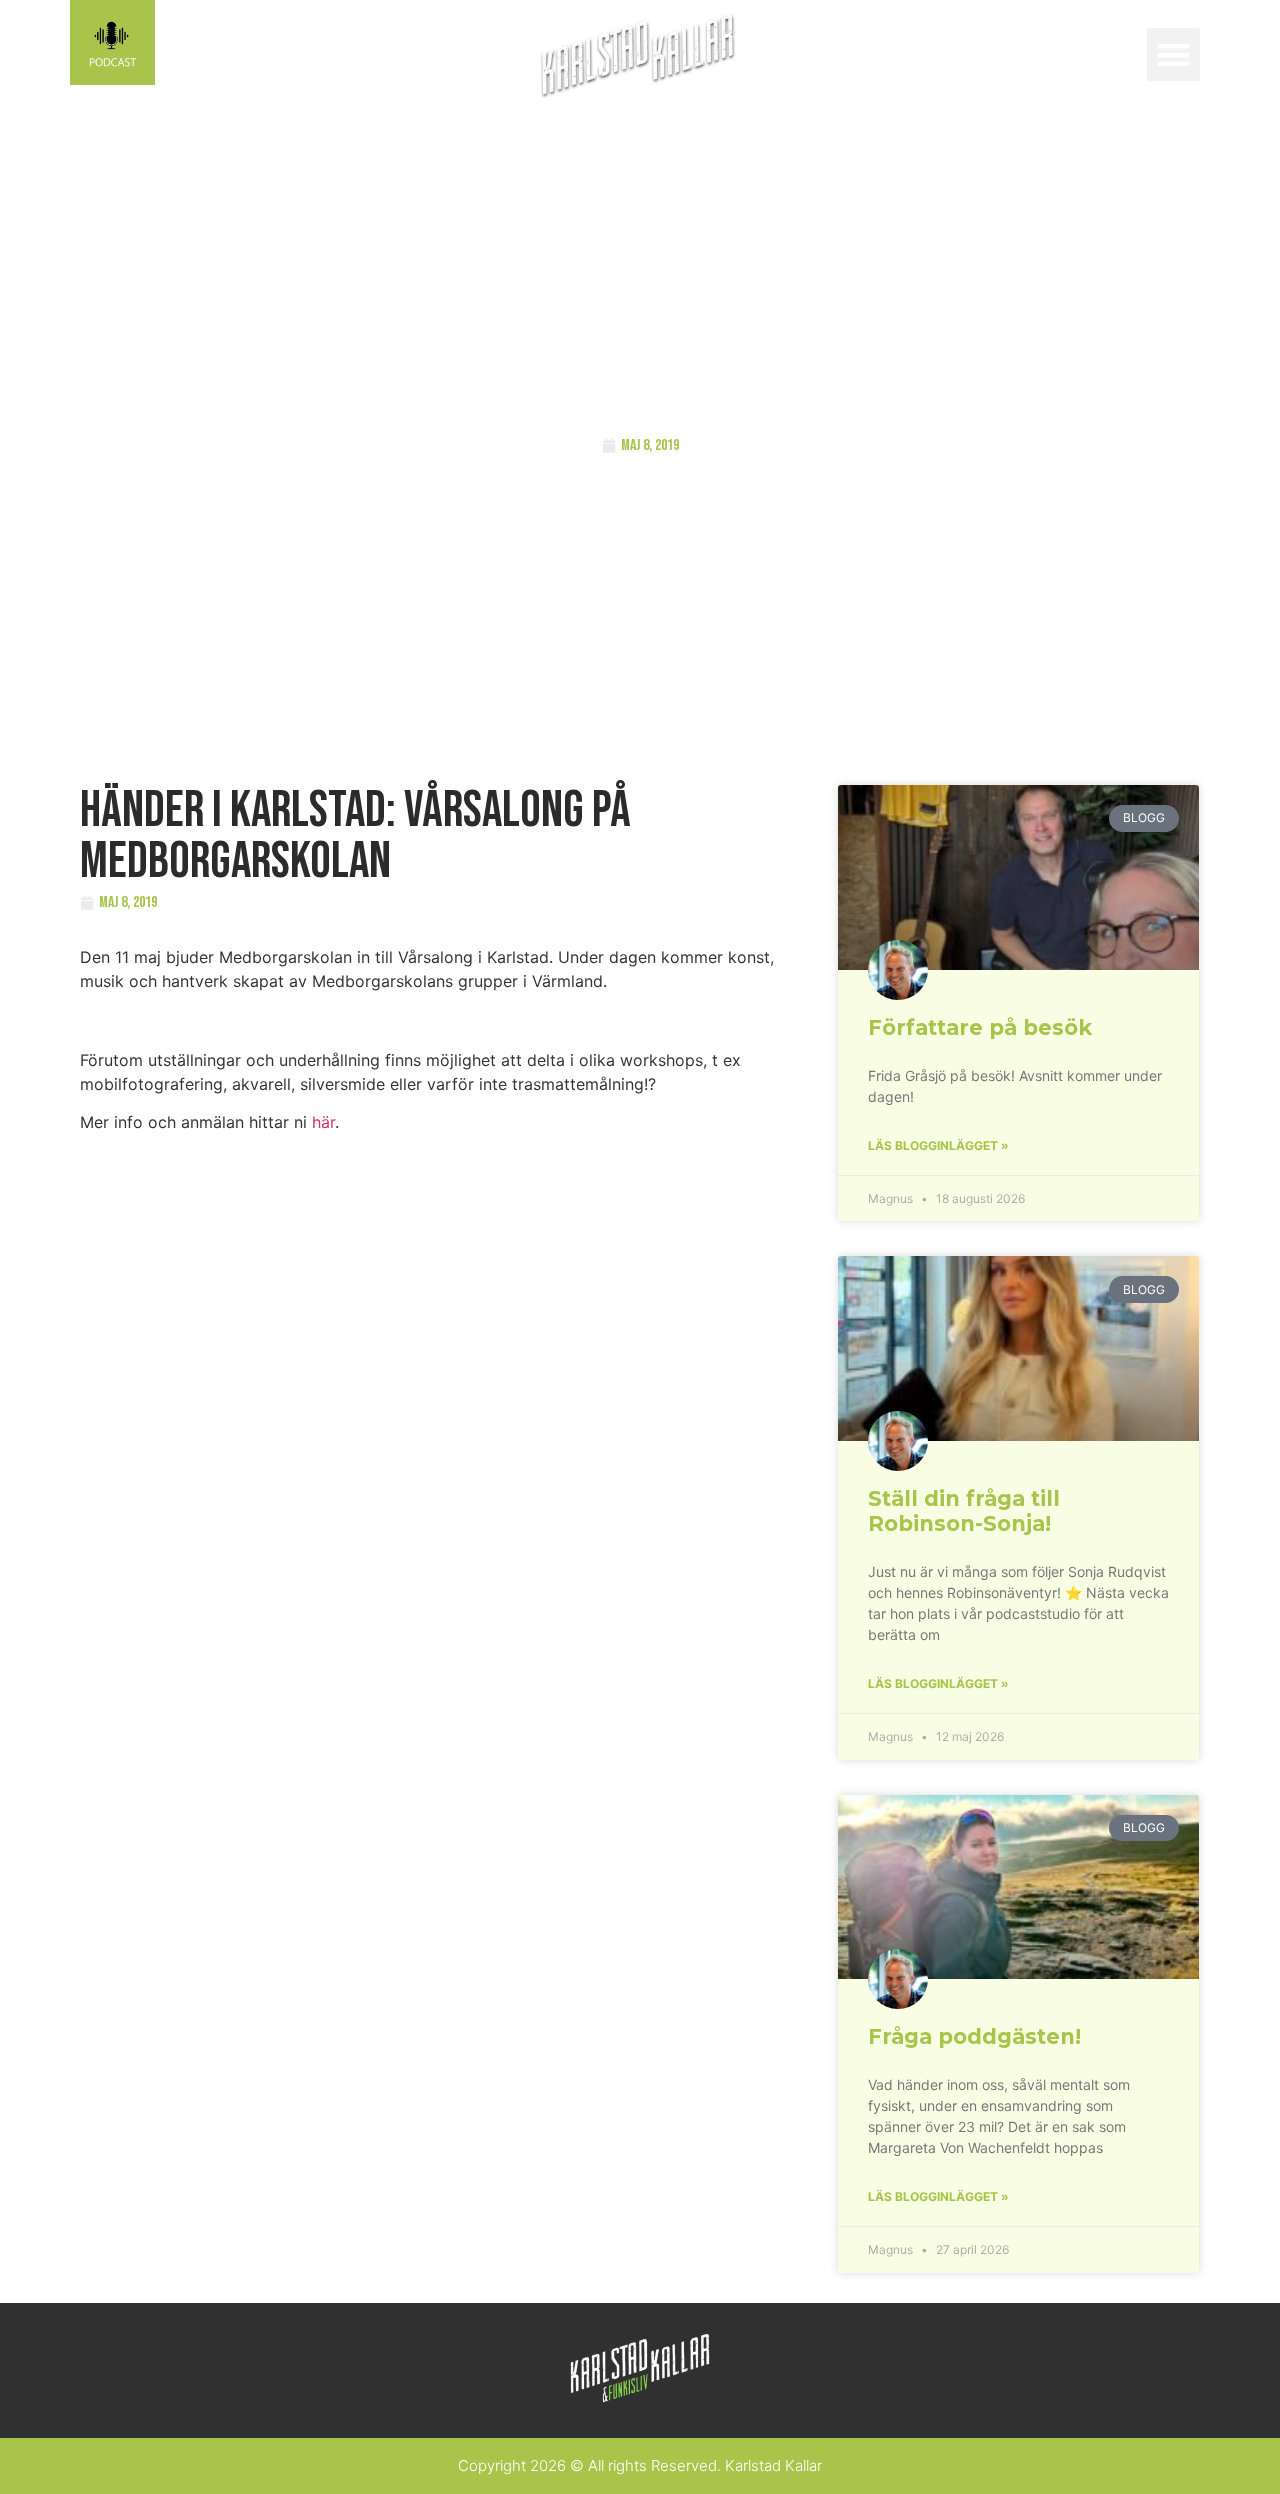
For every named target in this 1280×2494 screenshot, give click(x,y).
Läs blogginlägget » (938, 1145)
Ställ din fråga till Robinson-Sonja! (964, 1511)
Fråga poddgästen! (974, 2036)
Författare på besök (980, 1027)
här (323, 1122)
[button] (1173, 54)
